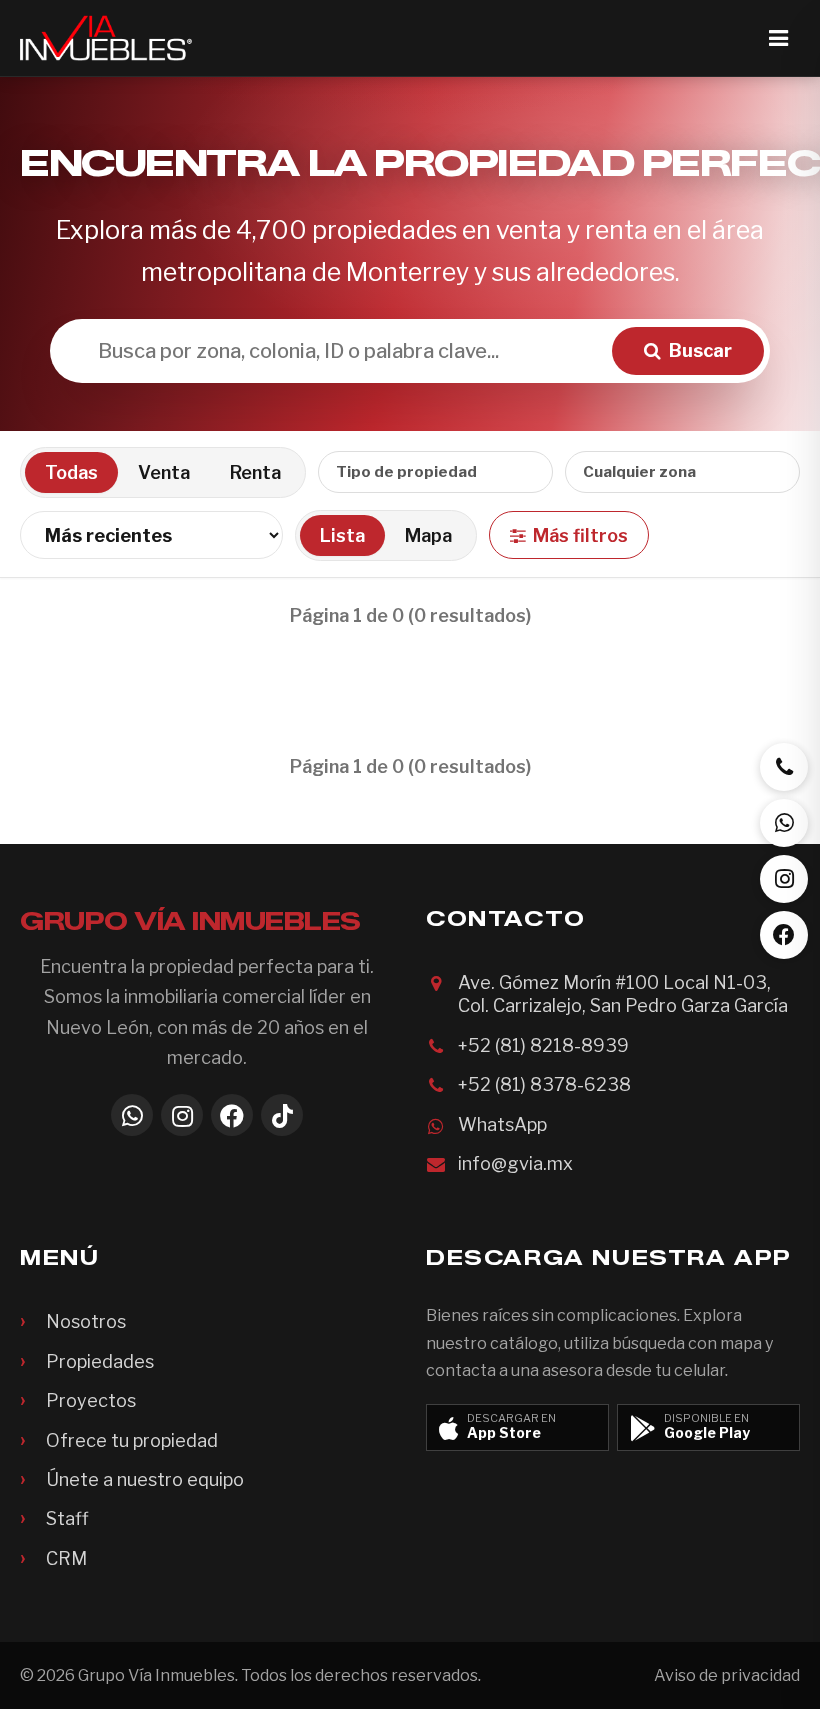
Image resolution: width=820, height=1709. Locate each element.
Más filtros (580, 535)
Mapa (428, 535)
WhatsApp (502, 1124)
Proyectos (91, 1400)
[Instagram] (182, 1115)
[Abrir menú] (778, 38)
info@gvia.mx (515, 1163)
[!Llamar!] (784, 767)
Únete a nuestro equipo (145, 1479)
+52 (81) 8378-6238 (544, 1084)
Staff (67, 1518)
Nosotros (86, 1321)
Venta (164, 472)
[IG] (784, 879)
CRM (66, 1558)
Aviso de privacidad (727, 1675)
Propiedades (100, 1361)
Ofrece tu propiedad (132, 1440)
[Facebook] (232, 1115)
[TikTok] (282, 1115)
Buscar (700, 350)
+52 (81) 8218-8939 (543, 1045)
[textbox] (652, 472)
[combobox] (435, 472)
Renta (255, 472)
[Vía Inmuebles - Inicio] (106, 38)
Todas (71, 472)
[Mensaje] (784, 823)
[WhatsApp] (132, 1115)
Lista (342, 535)
